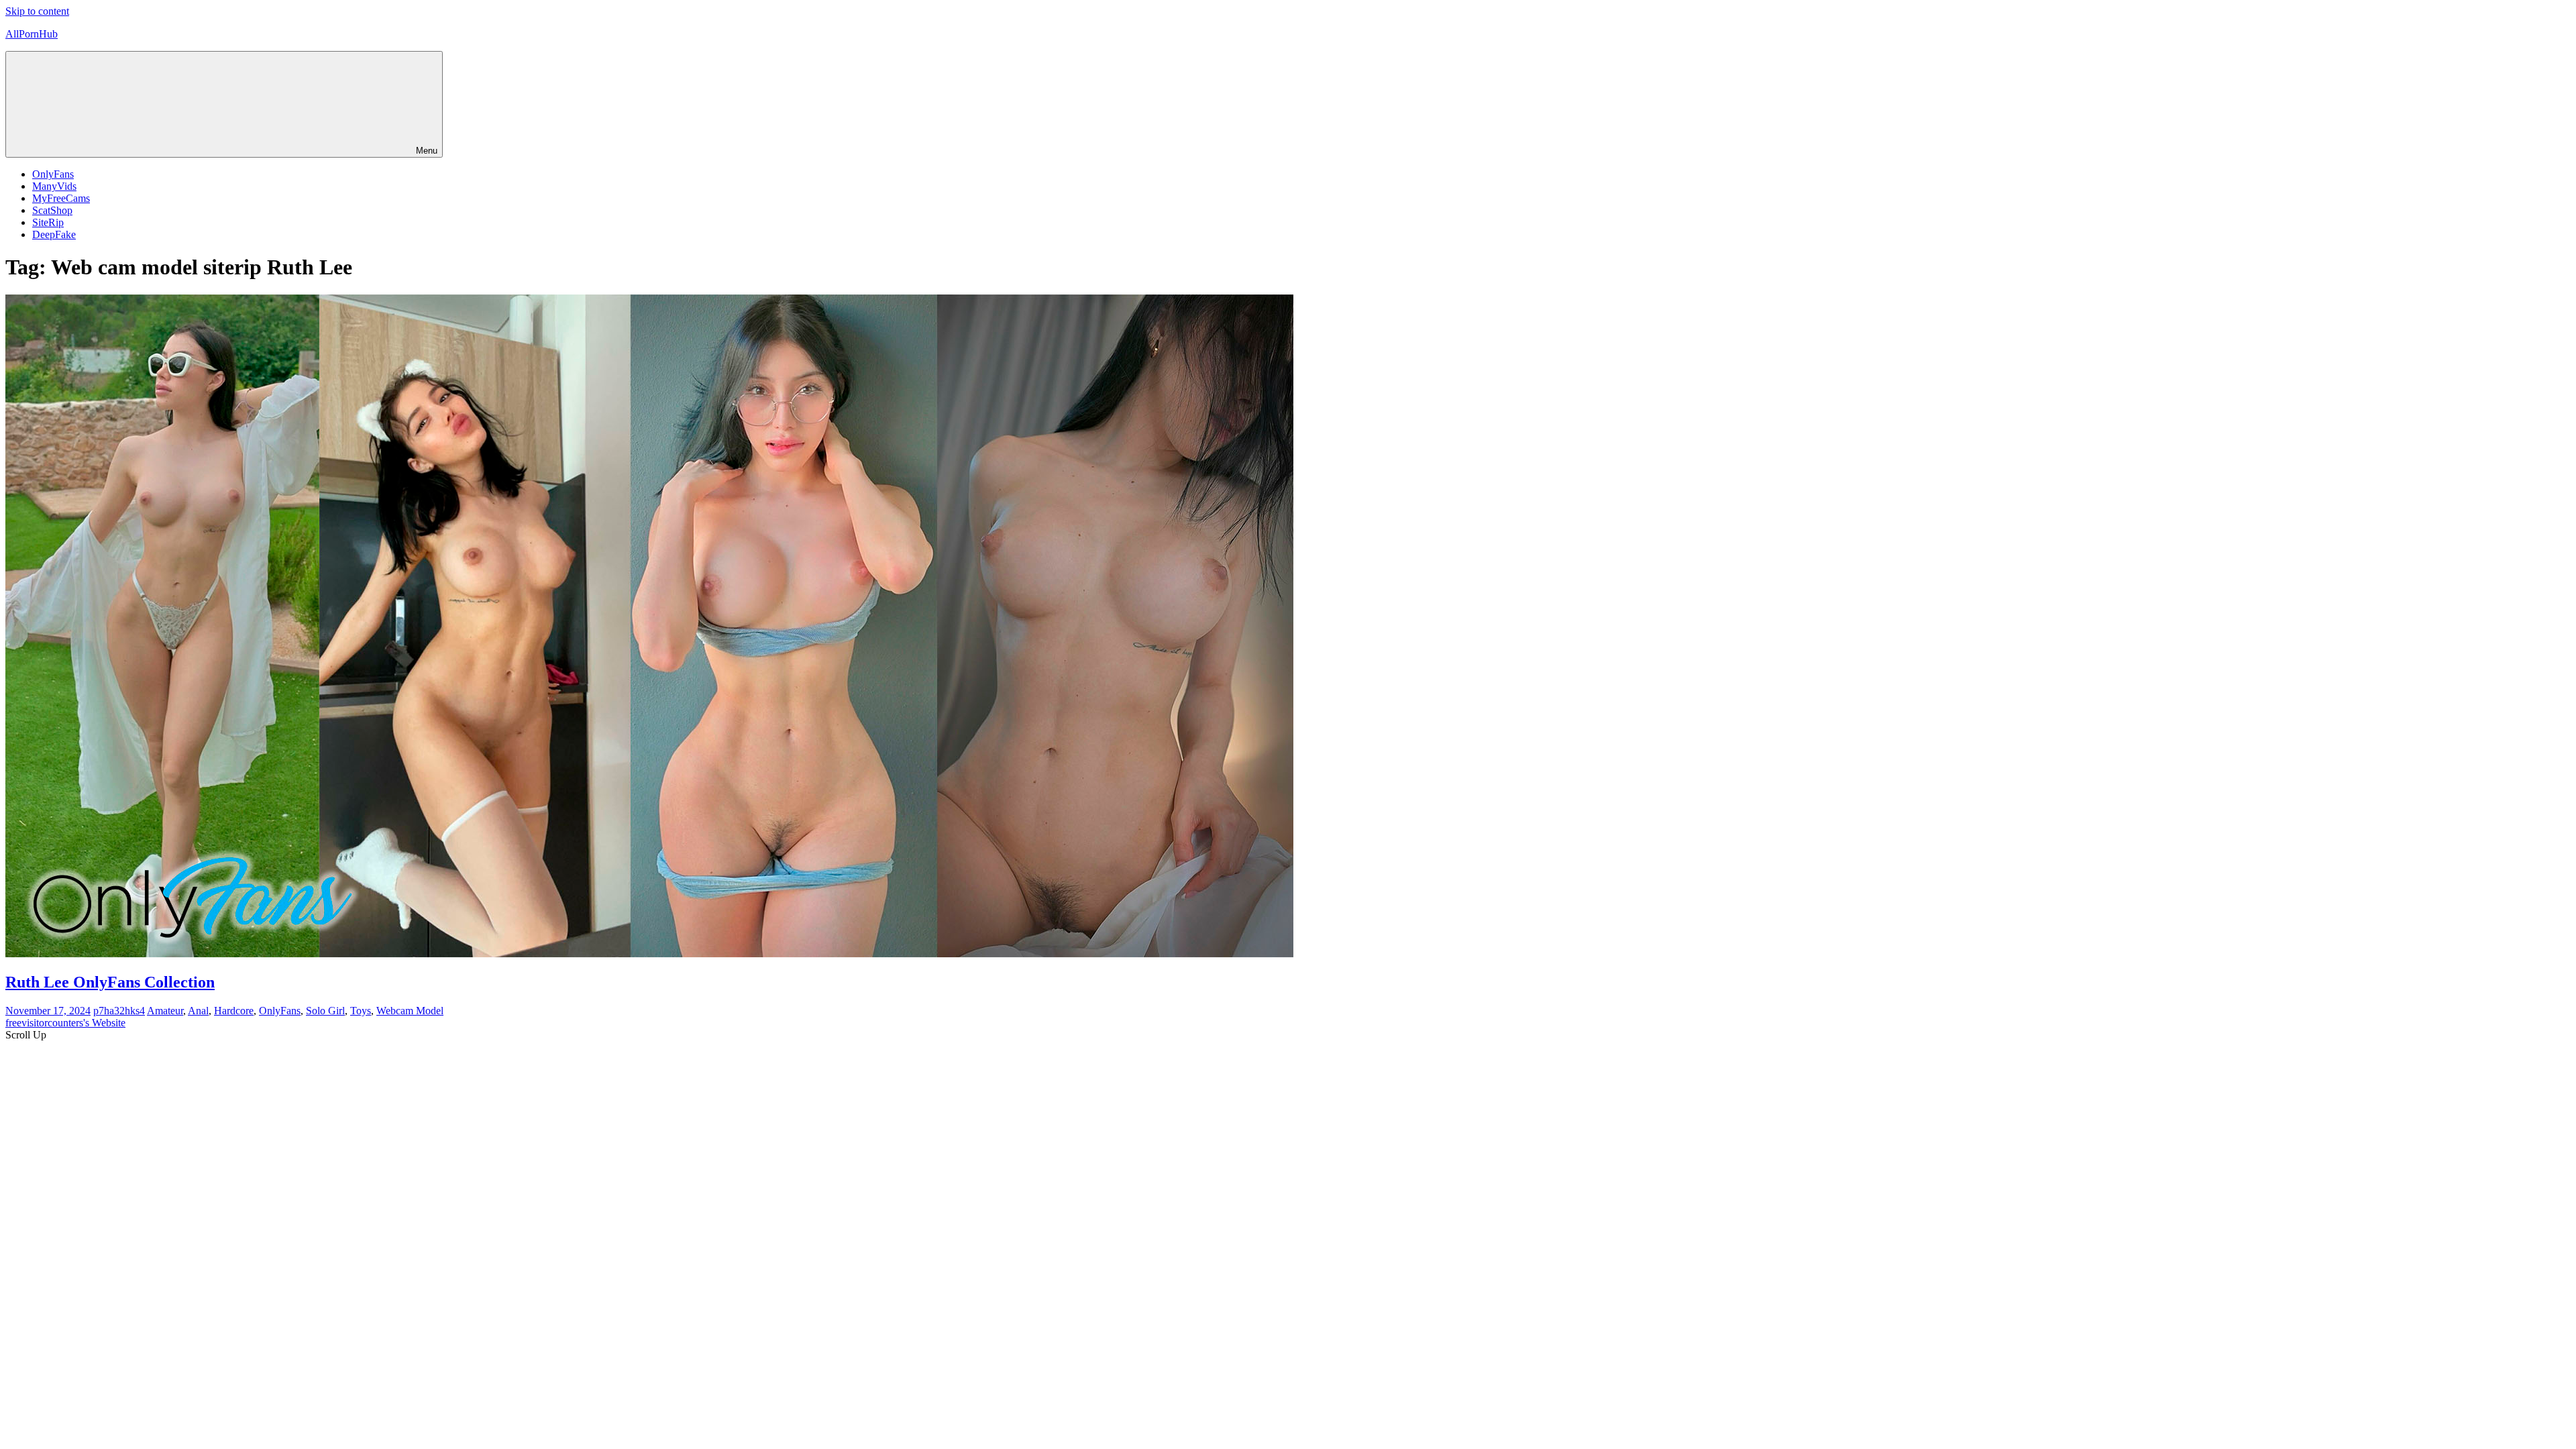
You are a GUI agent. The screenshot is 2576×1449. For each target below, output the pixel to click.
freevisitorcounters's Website (65, 1023)
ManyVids (54, 186)
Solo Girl (325, 1011)
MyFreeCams (61, 198)
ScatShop (52, 210)
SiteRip (48, 222)
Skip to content (37, 11)
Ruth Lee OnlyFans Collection (110, 982)
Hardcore (234, 1011)
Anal (198, 1011)
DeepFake (54, 234)
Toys (361, 1011)
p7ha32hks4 (119, 1011)
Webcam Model (410, 1011)
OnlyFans (53, 174)
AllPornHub (32, 34)
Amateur (165, 1011)
